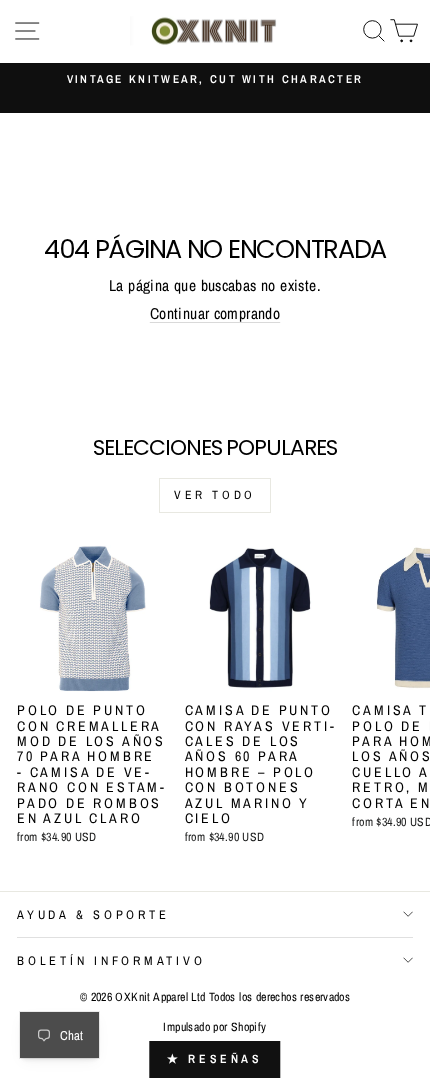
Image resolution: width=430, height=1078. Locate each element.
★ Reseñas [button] (214, 1059)
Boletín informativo (111, 960)
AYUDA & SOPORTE (93, 914)
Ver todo (215, 495)
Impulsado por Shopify (214, 1027)
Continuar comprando (215, 313)
